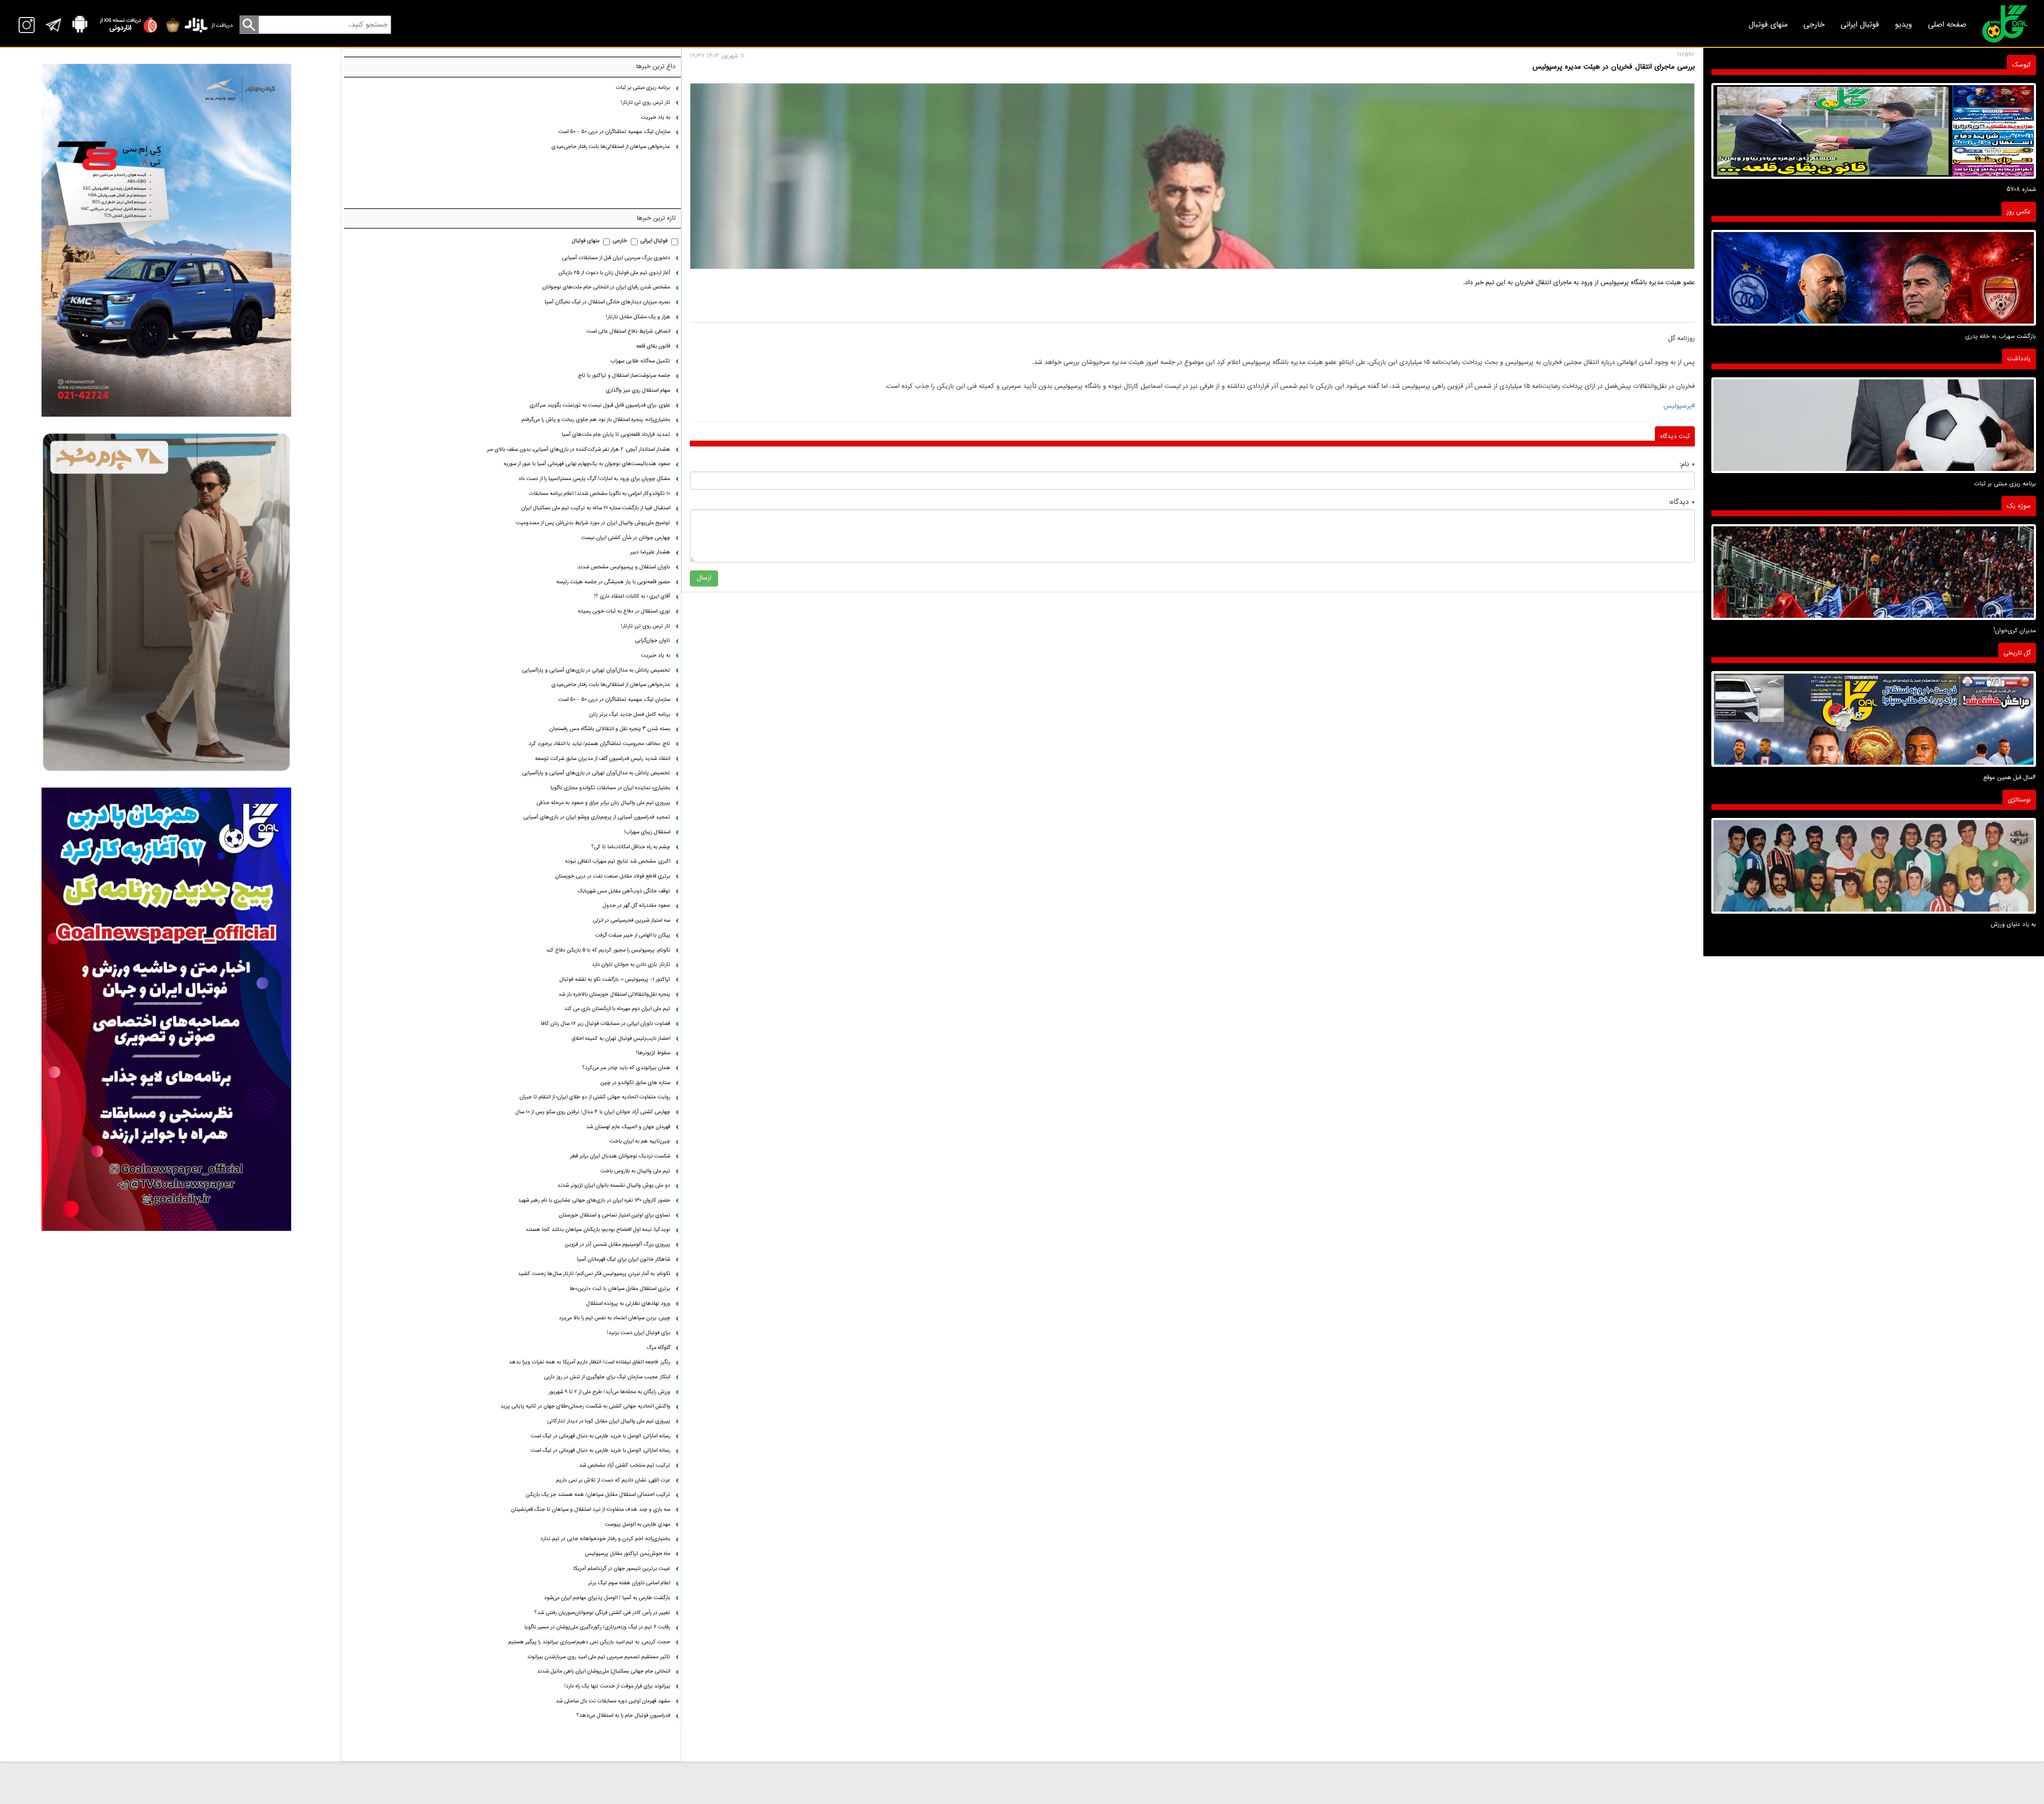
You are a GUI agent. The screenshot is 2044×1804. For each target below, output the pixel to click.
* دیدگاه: (1682, 502)
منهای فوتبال (1768, 24)
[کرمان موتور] (166, 240)
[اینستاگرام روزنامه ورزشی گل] (166, 1009)
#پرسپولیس (1679, 406)
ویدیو (1903, 24)
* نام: (1687, 464)
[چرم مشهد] (166, 602)
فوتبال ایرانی (1860, 24)
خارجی (1814, 24)
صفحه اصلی (1947, 24)
